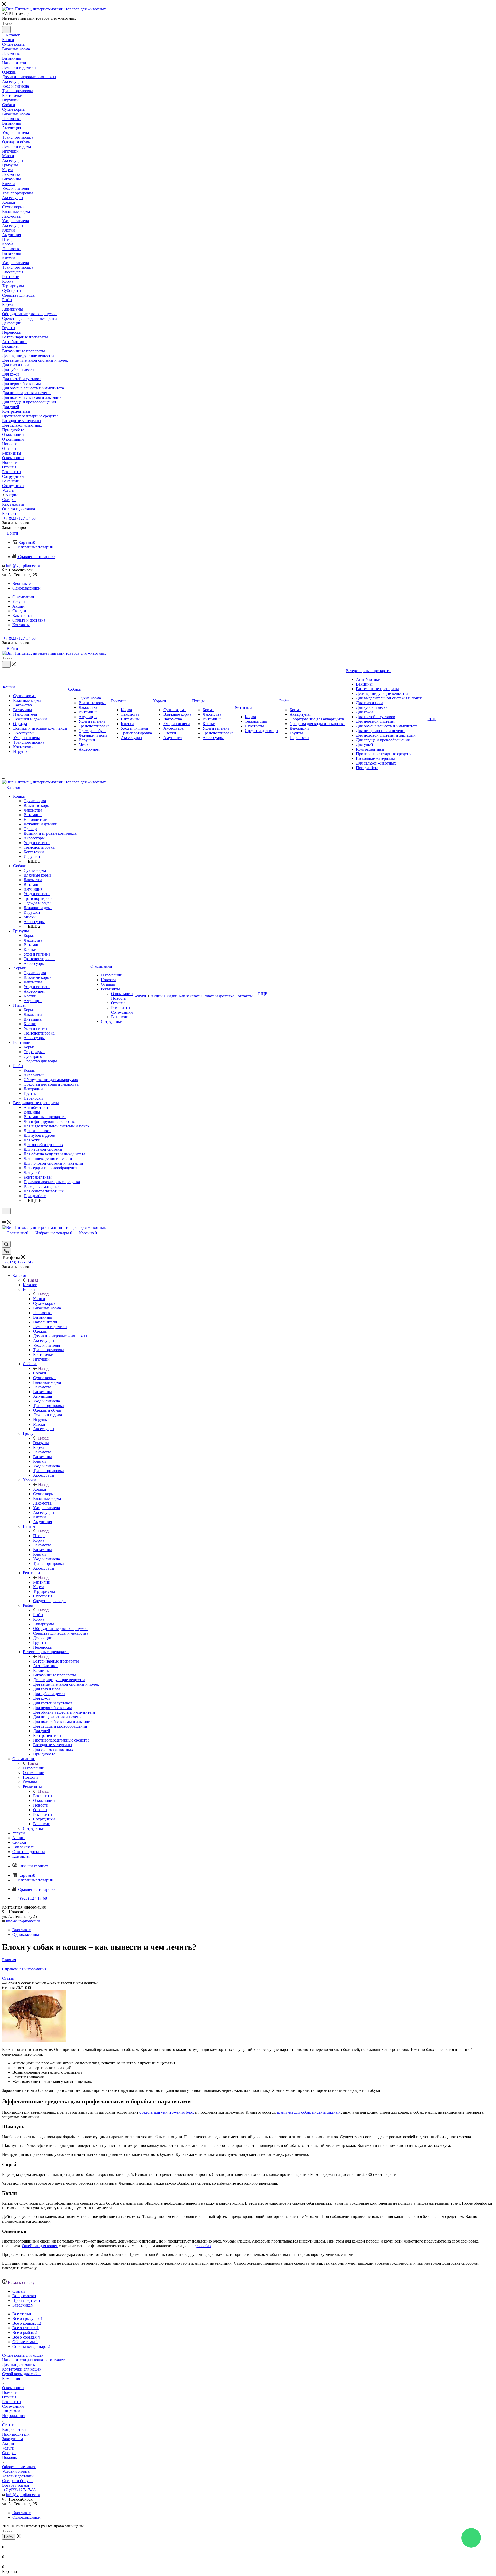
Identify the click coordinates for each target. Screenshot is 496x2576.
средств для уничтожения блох (167, 2112)
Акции (8, 2443)
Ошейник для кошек (40, 2246)
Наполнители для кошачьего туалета (34, 2360)
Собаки (40, 1373)
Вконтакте (22, 583)
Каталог (30, 1285)
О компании (34, 1768)
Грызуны (41, 1443)
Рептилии (42, 1582)
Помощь (9, 2457)
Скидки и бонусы (18, 2481)
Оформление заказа (19, 2467)
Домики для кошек (19, 2364)
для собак (203, 2246)
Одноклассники (26, 588)
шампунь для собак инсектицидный (309, 2112)
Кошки (39, 1299)
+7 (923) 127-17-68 (20, 518)
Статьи (8, 2425)
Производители (16, 2434)
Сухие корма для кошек (23, 2355)
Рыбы (38, 1615)
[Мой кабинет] (4, 1218)
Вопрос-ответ (14, 2430)
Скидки (9, 2453)
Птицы (39, 1536)
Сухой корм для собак (21, 2374)
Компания (11, 2378)
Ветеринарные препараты (56, 1661)
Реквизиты (43, 1796)
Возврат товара (16, 2485)
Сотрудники (13, 2406)
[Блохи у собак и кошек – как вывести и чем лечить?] (34, 2041)
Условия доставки (18, 2476)
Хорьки (40, 1489)
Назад (33, 1280)
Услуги (8, 2448)
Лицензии (11, 2411)
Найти (9, 2537)
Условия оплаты (16, 2471)
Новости (10, 2392)
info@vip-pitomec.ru (23, 565)
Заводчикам (13, 2439)
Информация (14, 2416)
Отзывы (9, 2397)
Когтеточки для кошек (22, 2369)
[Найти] (6, 29)
